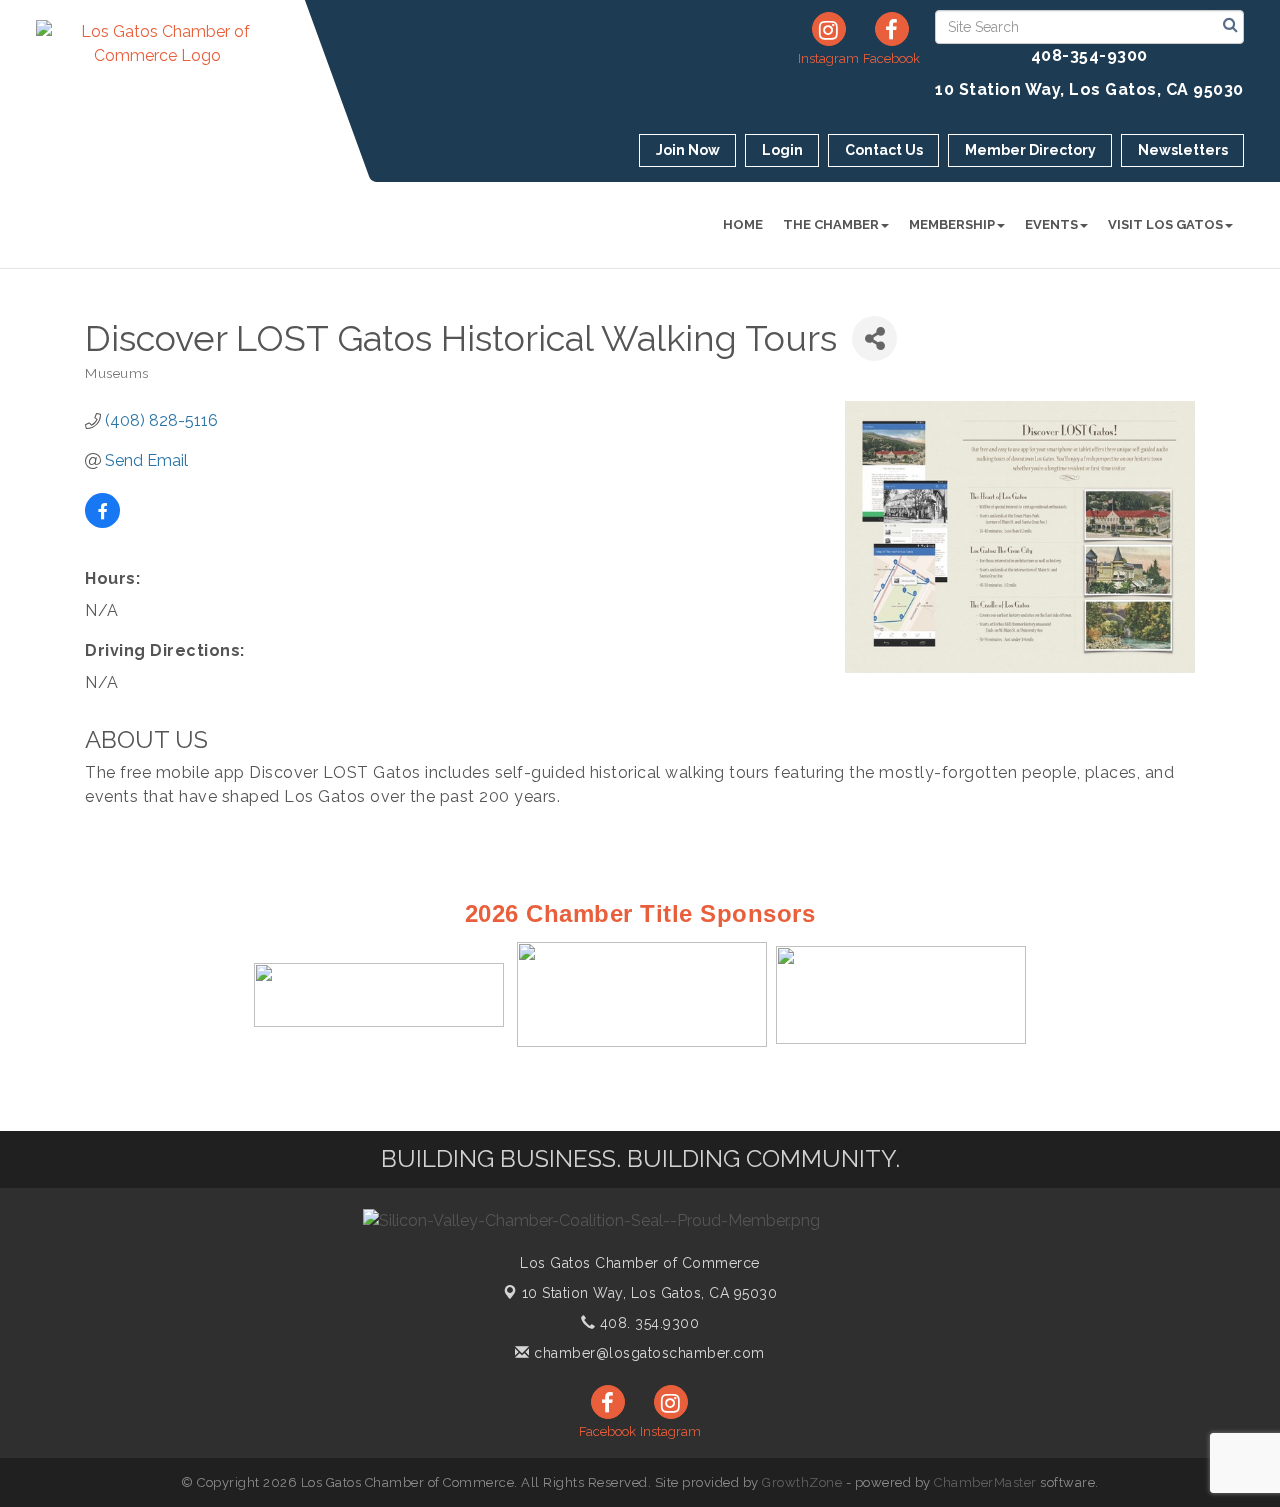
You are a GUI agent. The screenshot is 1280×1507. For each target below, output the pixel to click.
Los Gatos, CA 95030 (650, 1293)
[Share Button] (874, 338)
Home (743, 224)
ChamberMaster (985, 1482)
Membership (952, 224)
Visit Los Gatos (1165, 224)
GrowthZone (802, 1482)
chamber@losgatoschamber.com (647, 1353)
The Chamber (831, 224)
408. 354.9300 (647, 1323)
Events (1051, 224)
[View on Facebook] (102, 522)
